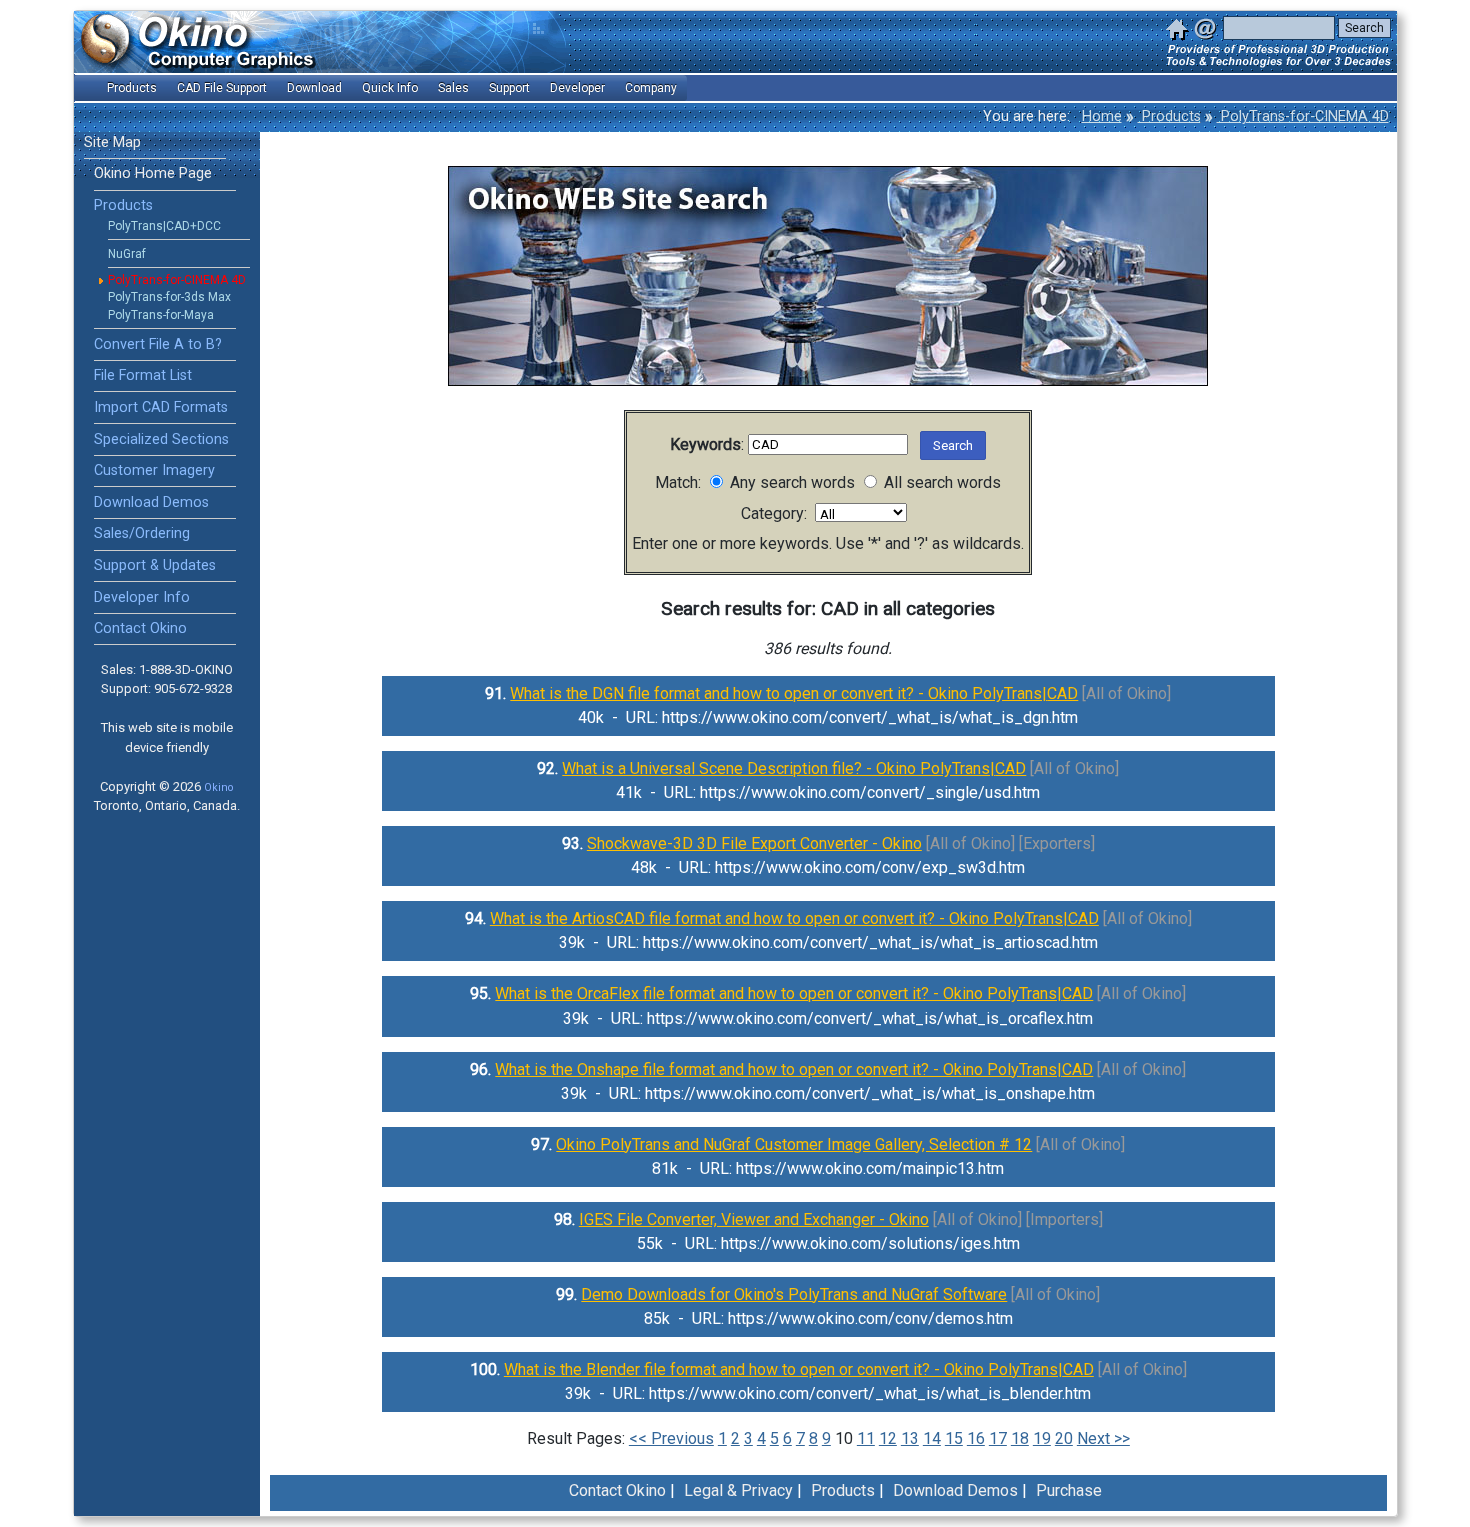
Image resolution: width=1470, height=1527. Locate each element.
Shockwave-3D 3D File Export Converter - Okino (754, 843)
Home (1102, 116)
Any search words (790, 482)
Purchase (1069, 1490)
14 (932, 1438)
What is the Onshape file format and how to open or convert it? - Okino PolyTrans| (794, 1069)
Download (314, 88)
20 (1064, 1438)
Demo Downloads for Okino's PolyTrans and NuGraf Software (794, 1294)
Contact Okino (140, 628)
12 (888, 1438)
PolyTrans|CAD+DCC (164, 226)
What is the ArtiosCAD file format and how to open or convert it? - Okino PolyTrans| (794, 918)
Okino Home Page (153, 173)
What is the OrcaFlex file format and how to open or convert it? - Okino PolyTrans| (794, 993)
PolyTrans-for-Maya (161, 315)
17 (998, 1438)
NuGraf (127, 254)
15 (954, 1438)
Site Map (112, 142)
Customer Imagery (154, 470)
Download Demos (151, 502)
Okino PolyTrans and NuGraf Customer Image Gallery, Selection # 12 (794, 1144)
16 (976, 1438)
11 (866, 1438)
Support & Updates (155, 565)
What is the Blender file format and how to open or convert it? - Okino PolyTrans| (799, 1369)
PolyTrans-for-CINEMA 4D (1303, 116)
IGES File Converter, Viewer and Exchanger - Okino (754, 1219)
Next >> (1103, 1438)
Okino (218, 787)
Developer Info (142, 597)
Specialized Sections (161, 439)
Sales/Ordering (142, 533)
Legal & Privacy (738, 1490)
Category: (778, 513)
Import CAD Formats (161, 407)
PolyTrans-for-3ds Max (169, 297)
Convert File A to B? (158, 344)
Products (1169, 116)
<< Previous (671, 1438)
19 (1042, 1438)
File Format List (143, 375)
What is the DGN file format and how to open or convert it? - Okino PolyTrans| (794, 693)
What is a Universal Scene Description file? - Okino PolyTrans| (794, 768)
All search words (940, 482)
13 (910, 1438)
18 (1020, 1438)
